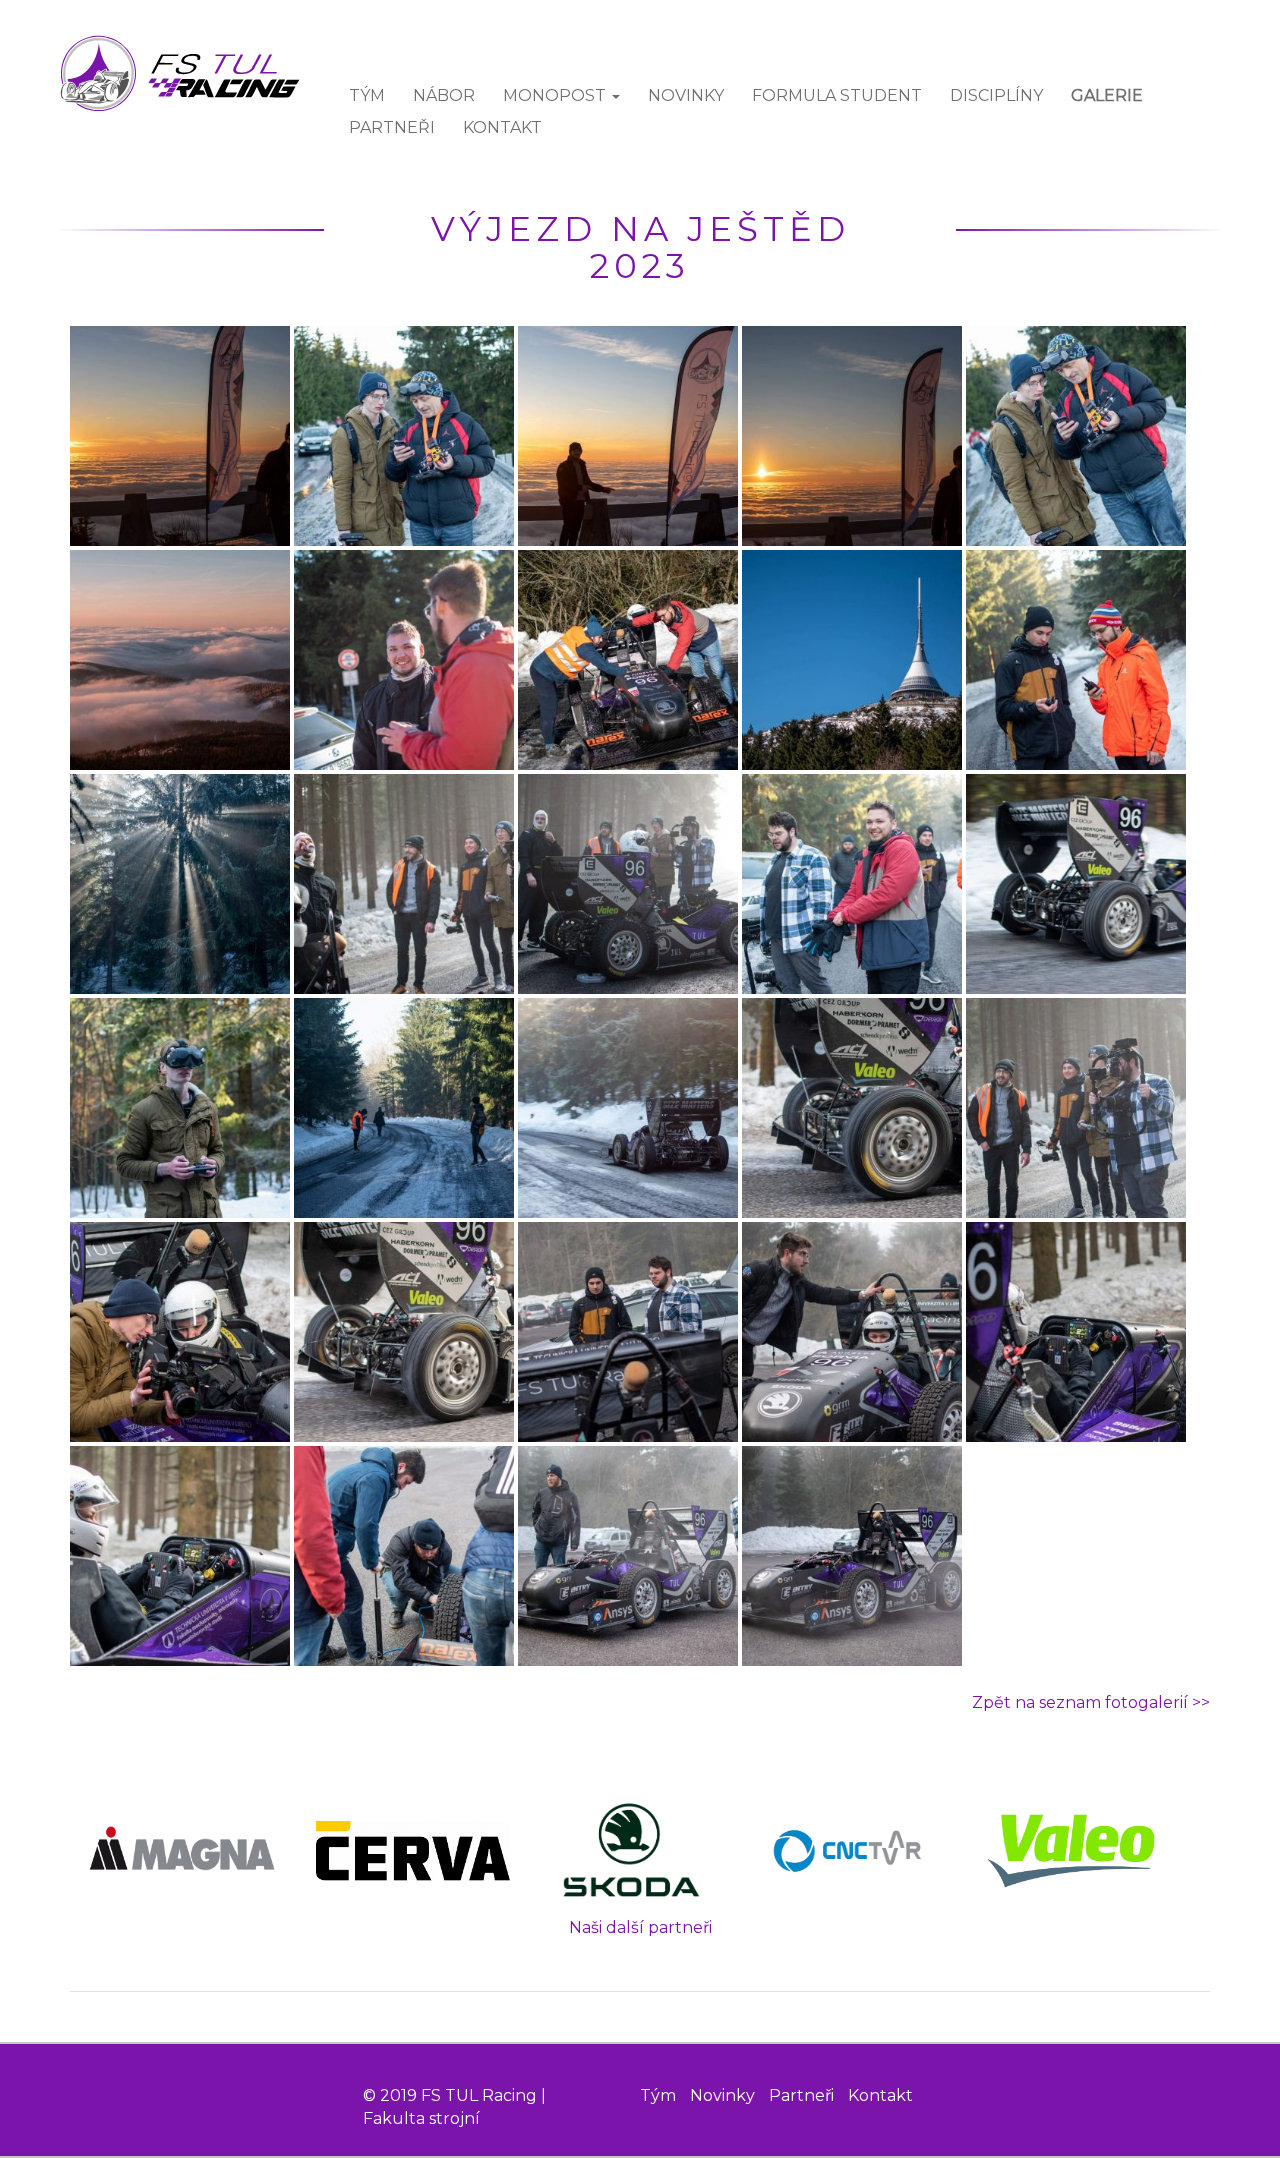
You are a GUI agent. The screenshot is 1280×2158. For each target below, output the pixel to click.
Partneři (801, 2095)
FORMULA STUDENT (837, 95)
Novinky (722, 2095)
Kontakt (880, 2095)
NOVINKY (686, 95)
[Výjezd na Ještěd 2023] (182, 436)
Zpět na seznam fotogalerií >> (1091, 1702)
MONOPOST (556, 95)
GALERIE (1107, 95)
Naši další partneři (640, 1927)
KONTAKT (502, 127)
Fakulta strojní (421, 2118)
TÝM (367, 95)
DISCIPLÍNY (996, 95)
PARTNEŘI (392, 127)
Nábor (444, 95)
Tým (658, 2095)
